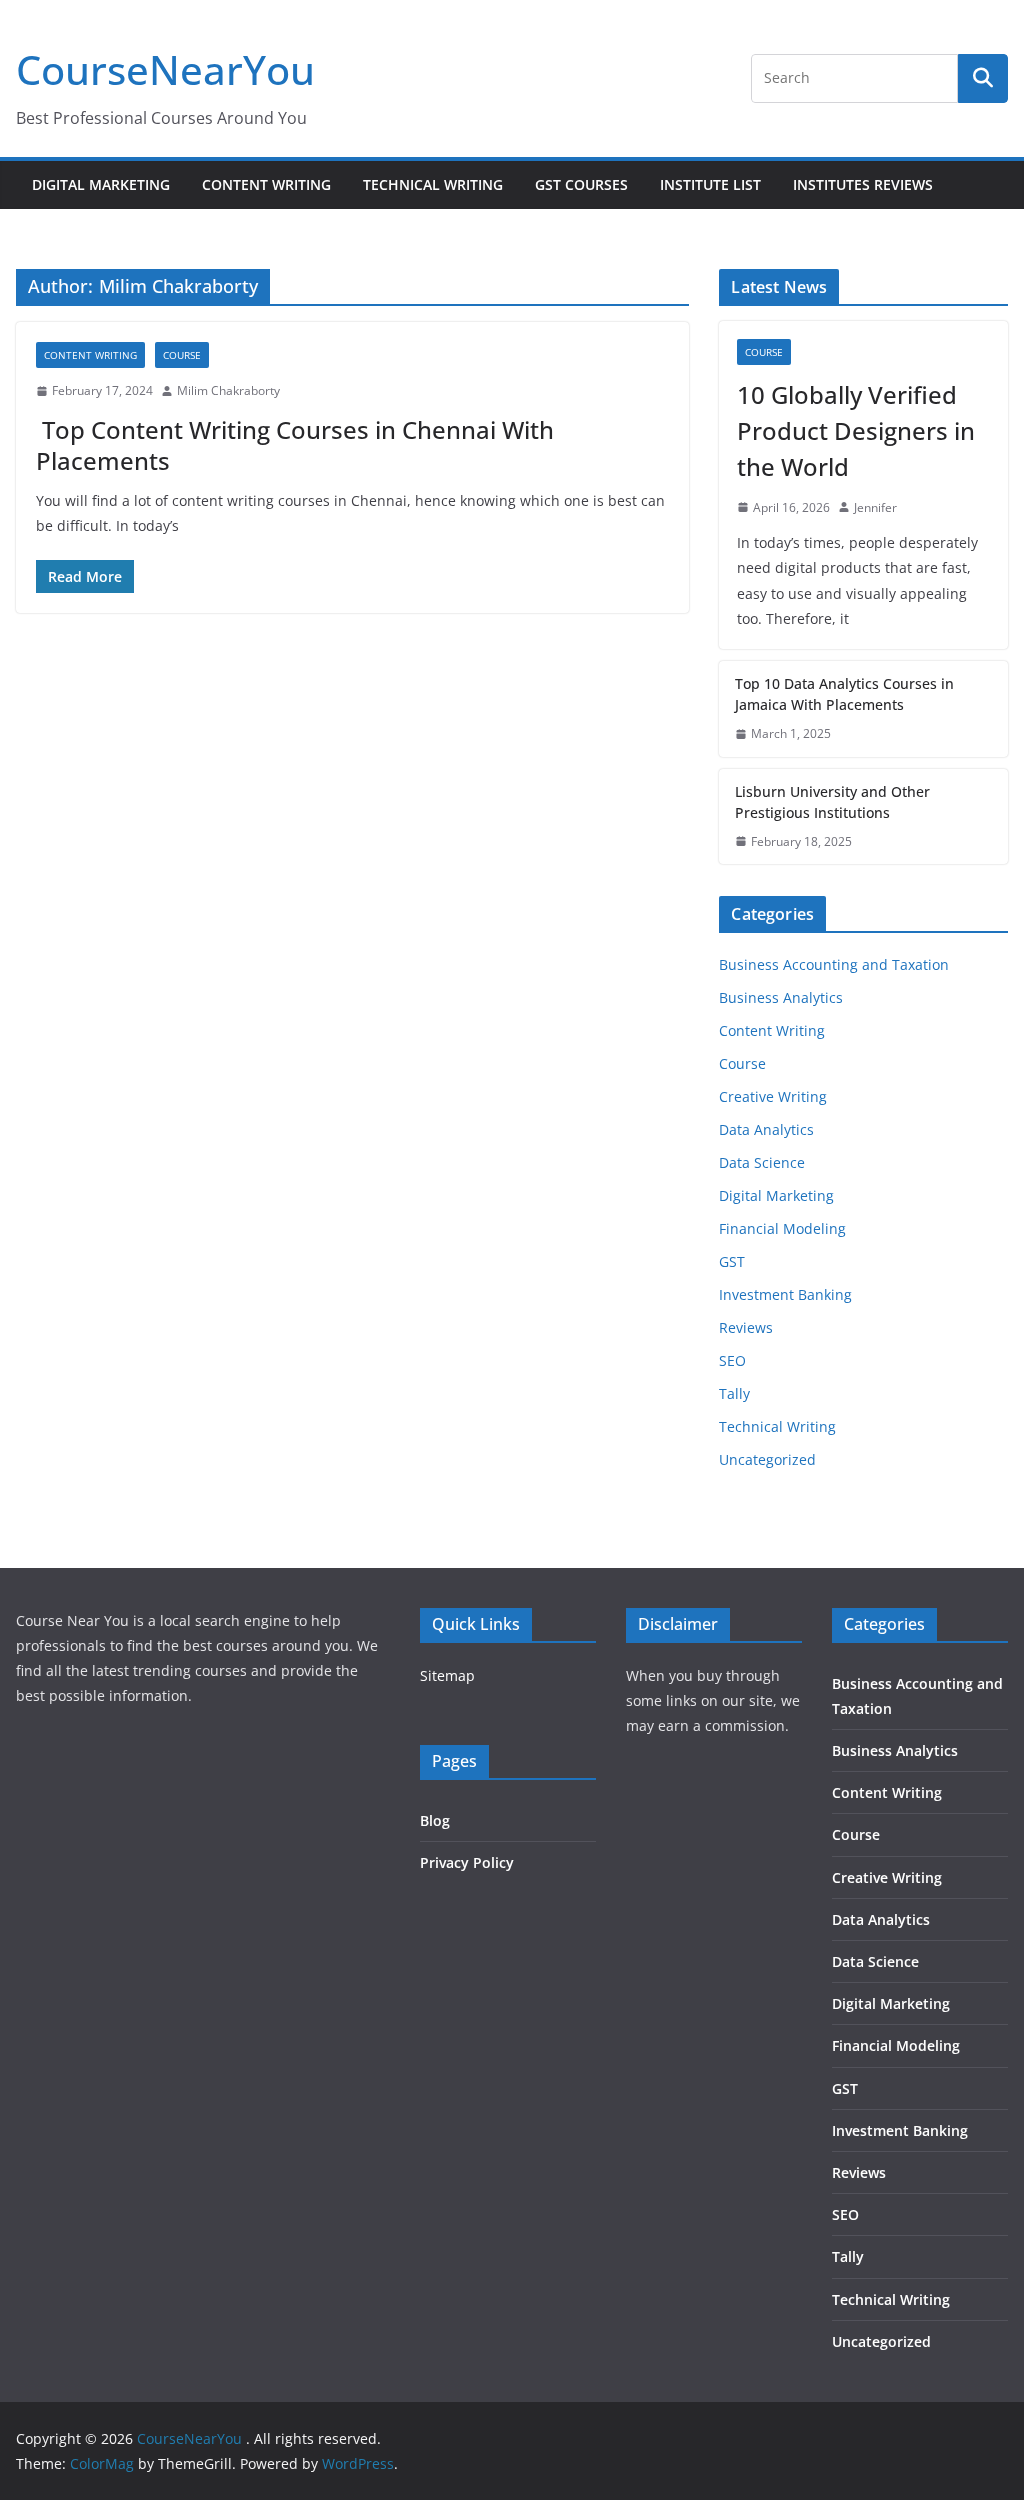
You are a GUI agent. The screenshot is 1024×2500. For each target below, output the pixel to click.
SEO (732, 1360)
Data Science (762, 1162)
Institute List (710, 184)
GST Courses (581, 184)
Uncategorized (767, 1459)
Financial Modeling (782, 1228)
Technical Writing (433, 184)
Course (182, 355)
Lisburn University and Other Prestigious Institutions (832, 802)
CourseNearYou (165, 69)
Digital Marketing (101, 184)
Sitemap (447, 1675)
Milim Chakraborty (228, 390)
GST (732, 1261)
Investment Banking (785, 1294)
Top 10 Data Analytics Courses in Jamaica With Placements (844, 694)
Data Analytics (766, 1129)
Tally (734, 1393)
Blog (435, 1820)
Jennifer (875, 507)
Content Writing (266, 184)
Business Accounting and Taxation (834, 964)
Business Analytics (781, 997)
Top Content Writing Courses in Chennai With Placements (295, 445)
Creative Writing (773, 1096)
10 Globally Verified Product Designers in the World (856, 430)
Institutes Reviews (863, 184)
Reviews (746, 1327)
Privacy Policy (467, 1862)
